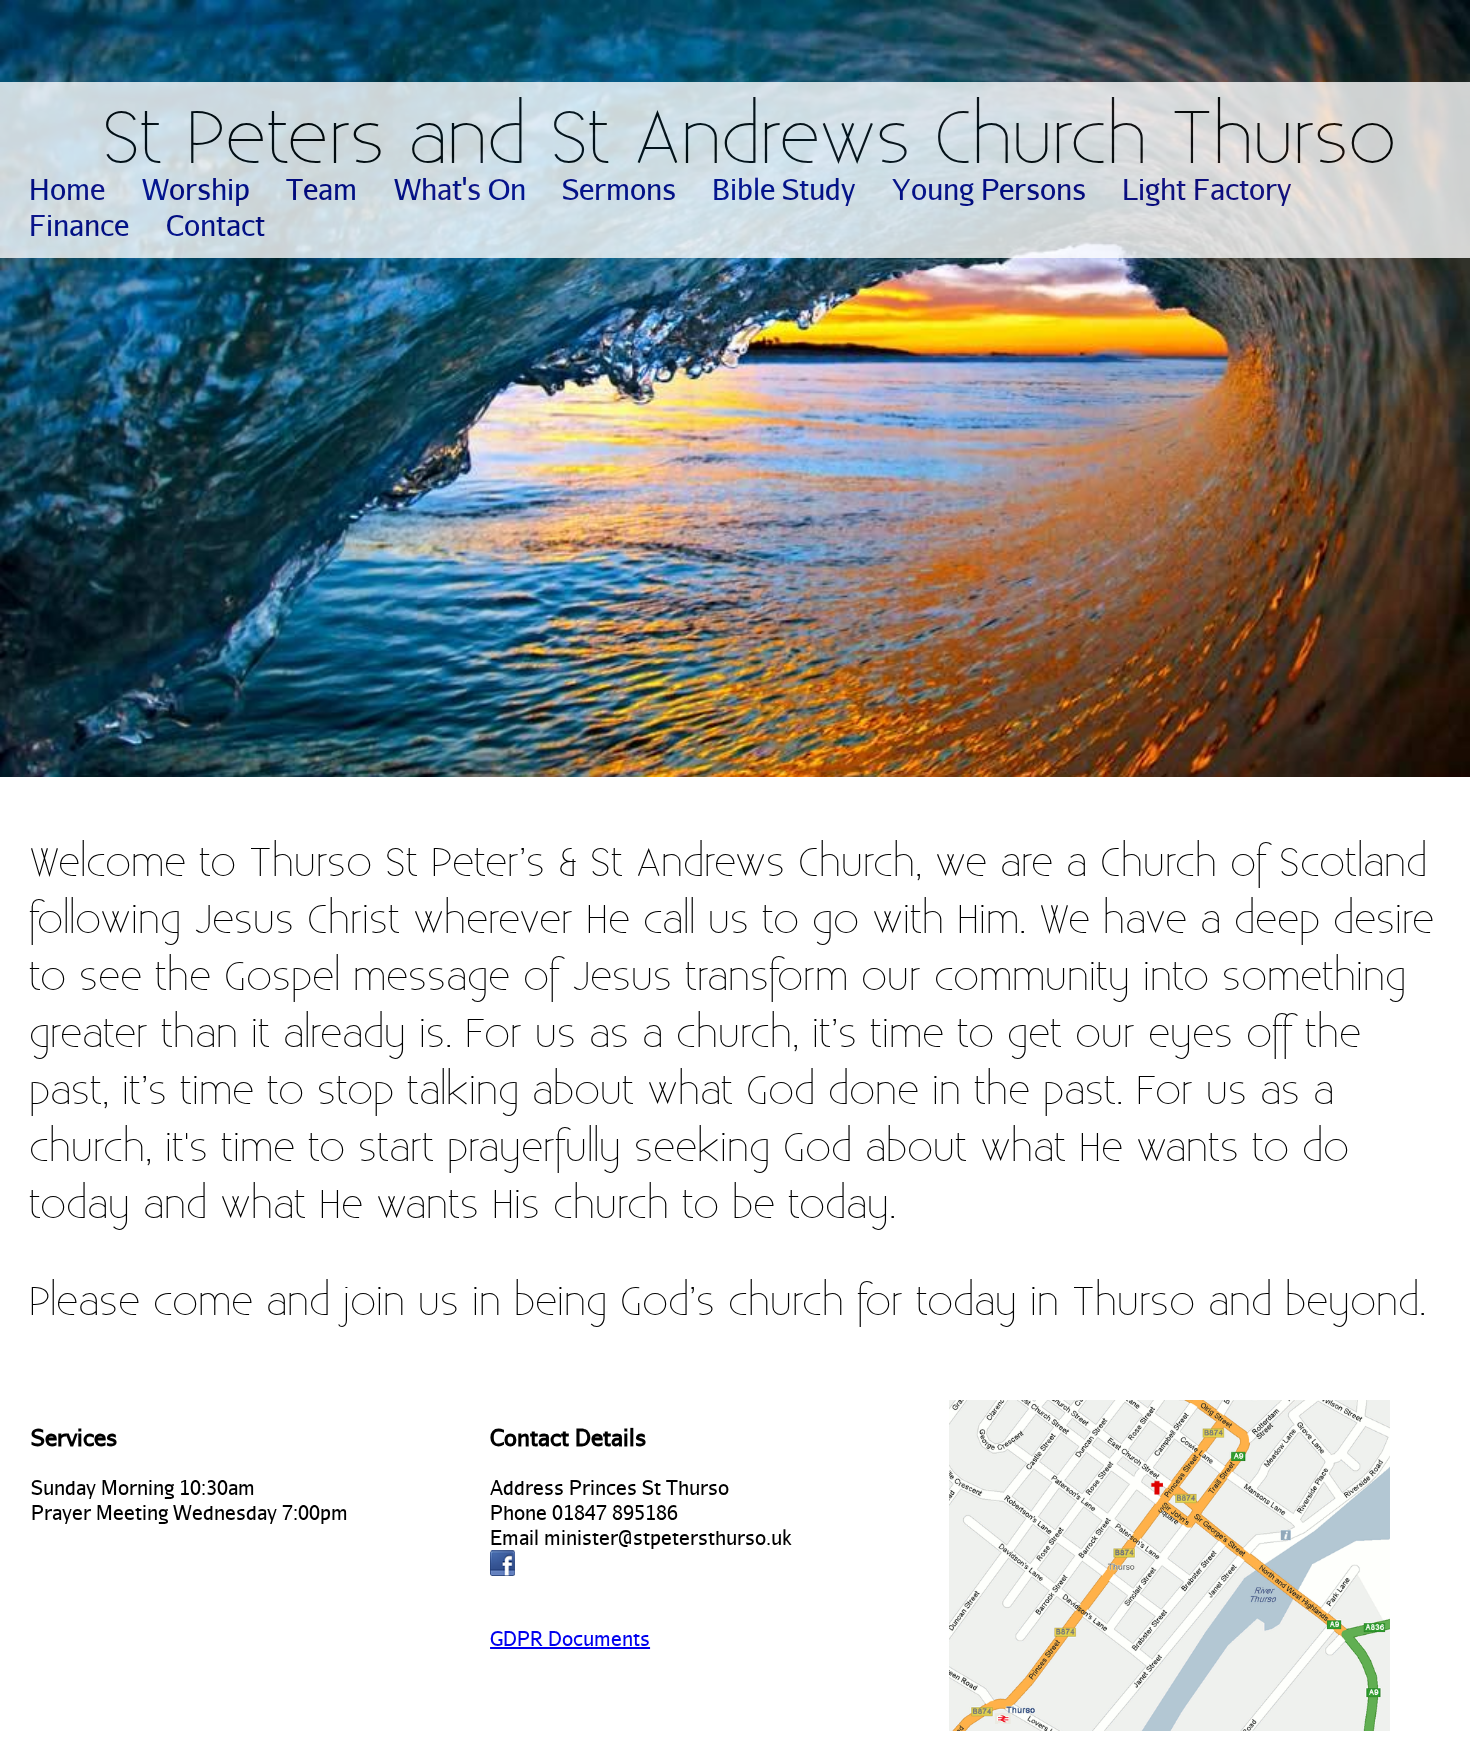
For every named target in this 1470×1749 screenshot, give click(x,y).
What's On (460, 189)
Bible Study (783, 189)
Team (321, 189)
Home (67, 189)
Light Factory (1206, 189)
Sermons (619, 189)
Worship (196, 189)
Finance (79, 225)
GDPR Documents (570, 1638)
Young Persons (989, 189)
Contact (215, 225)
